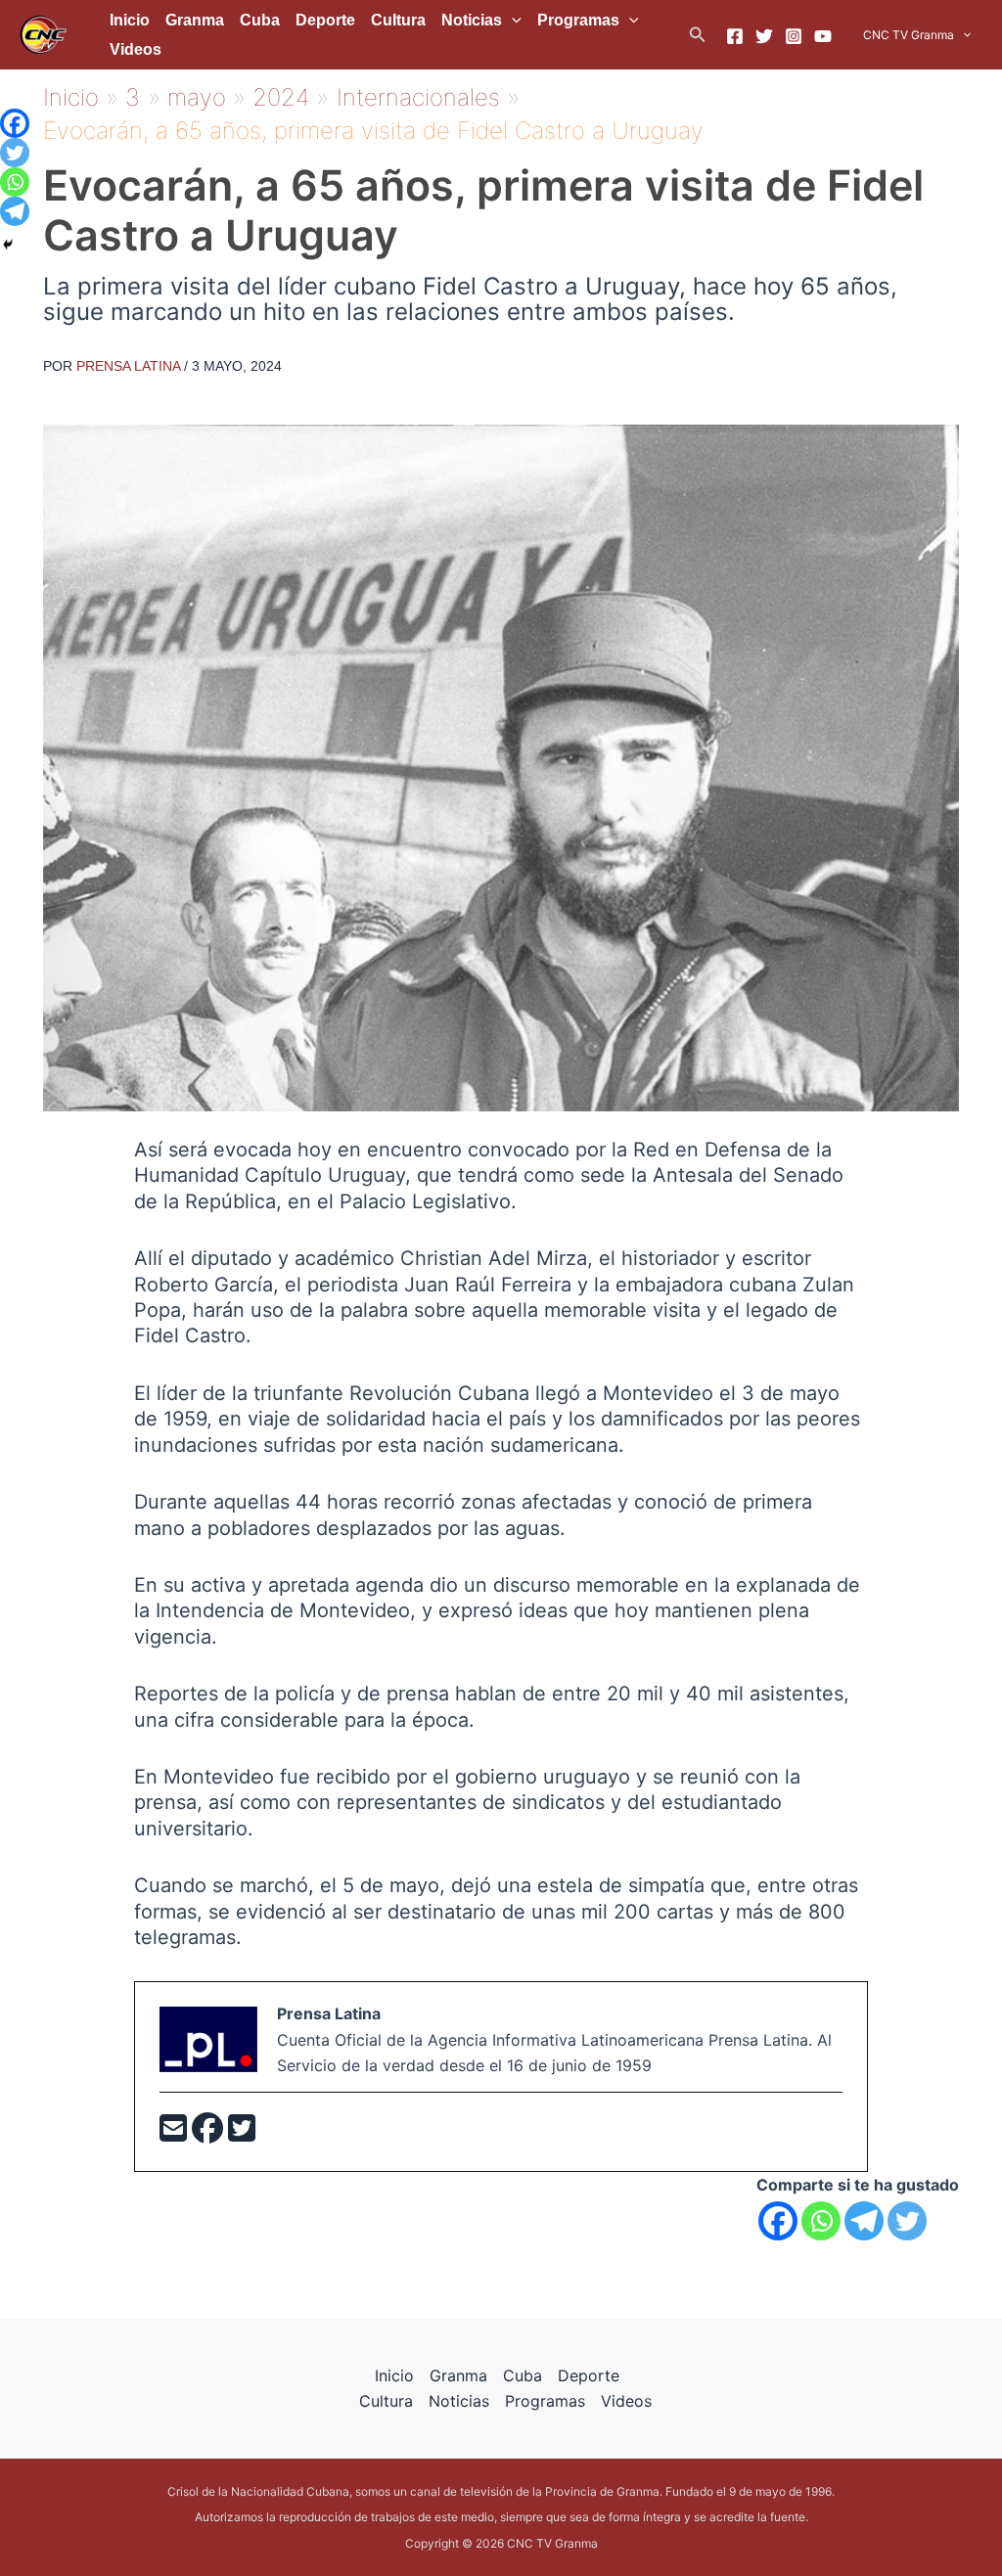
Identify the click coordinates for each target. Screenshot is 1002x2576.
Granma (195, 20)
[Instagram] (794, 36)
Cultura (398, 20)
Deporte (325, 20)
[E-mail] (176, 2134)
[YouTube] (823, 36)
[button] (698, 35)
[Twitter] (764, 36)
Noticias (472, 20)
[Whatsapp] (821, 2221)
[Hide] (8, 245)
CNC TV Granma (909, 35)
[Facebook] (735, 36)
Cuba (260, 20)
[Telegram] (864, 2221)
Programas (578, 20)
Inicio (130, 20)
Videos (136, 49)
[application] (512, 21)
